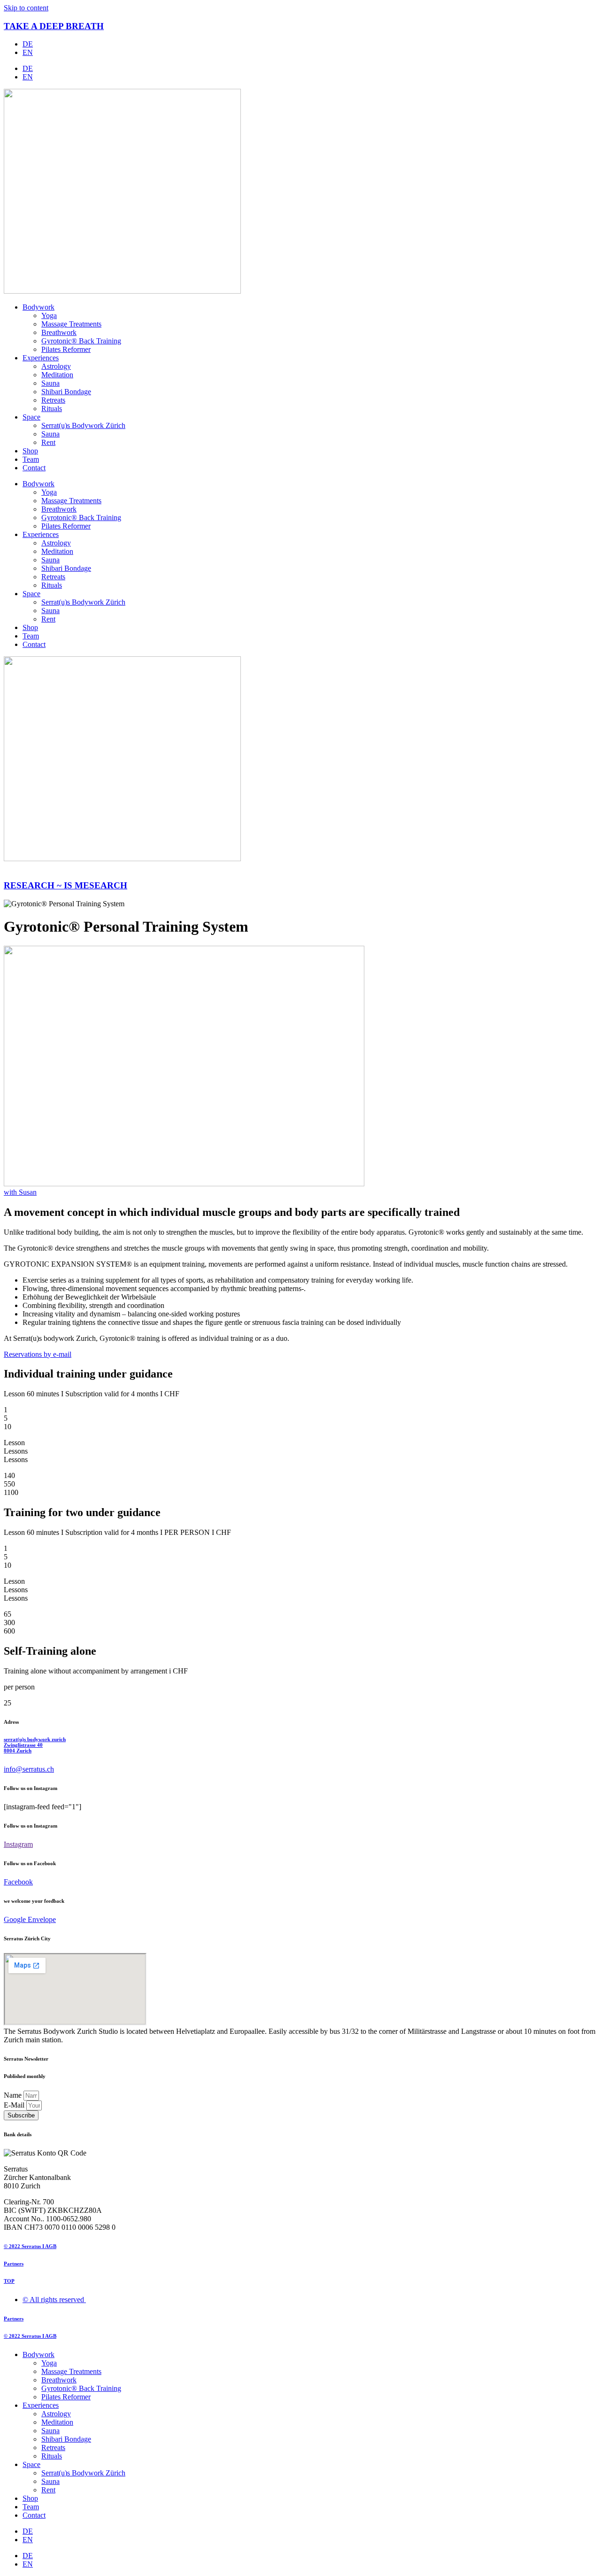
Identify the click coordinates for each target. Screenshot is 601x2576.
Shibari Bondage (66, 392)
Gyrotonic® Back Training (81, 341)
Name (14, 2095)
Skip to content (26, 8)
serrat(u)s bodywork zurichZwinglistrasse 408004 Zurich (35, 1745)
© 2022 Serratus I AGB (30, 2246)
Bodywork (39, 307)
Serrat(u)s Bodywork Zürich (83, 425)
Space (31, 417)
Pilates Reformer (66, 349)
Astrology (56, 366)
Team (31, 459)
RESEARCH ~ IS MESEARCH (65, 885)
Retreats (53, 400)
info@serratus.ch (29, 1769)
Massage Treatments (71, 324)
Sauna (50, 383)
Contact (34, 468)
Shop (30, 451)
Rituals (52, 409)
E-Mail (15, 2105)
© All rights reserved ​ (54, 2300)
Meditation (57, 375)
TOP (9, 2281)
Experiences (41, 358)
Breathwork (59, 332)
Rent (48, 442)
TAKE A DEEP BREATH (54, 26)
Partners (14, 2264)
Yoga (49, 315)
